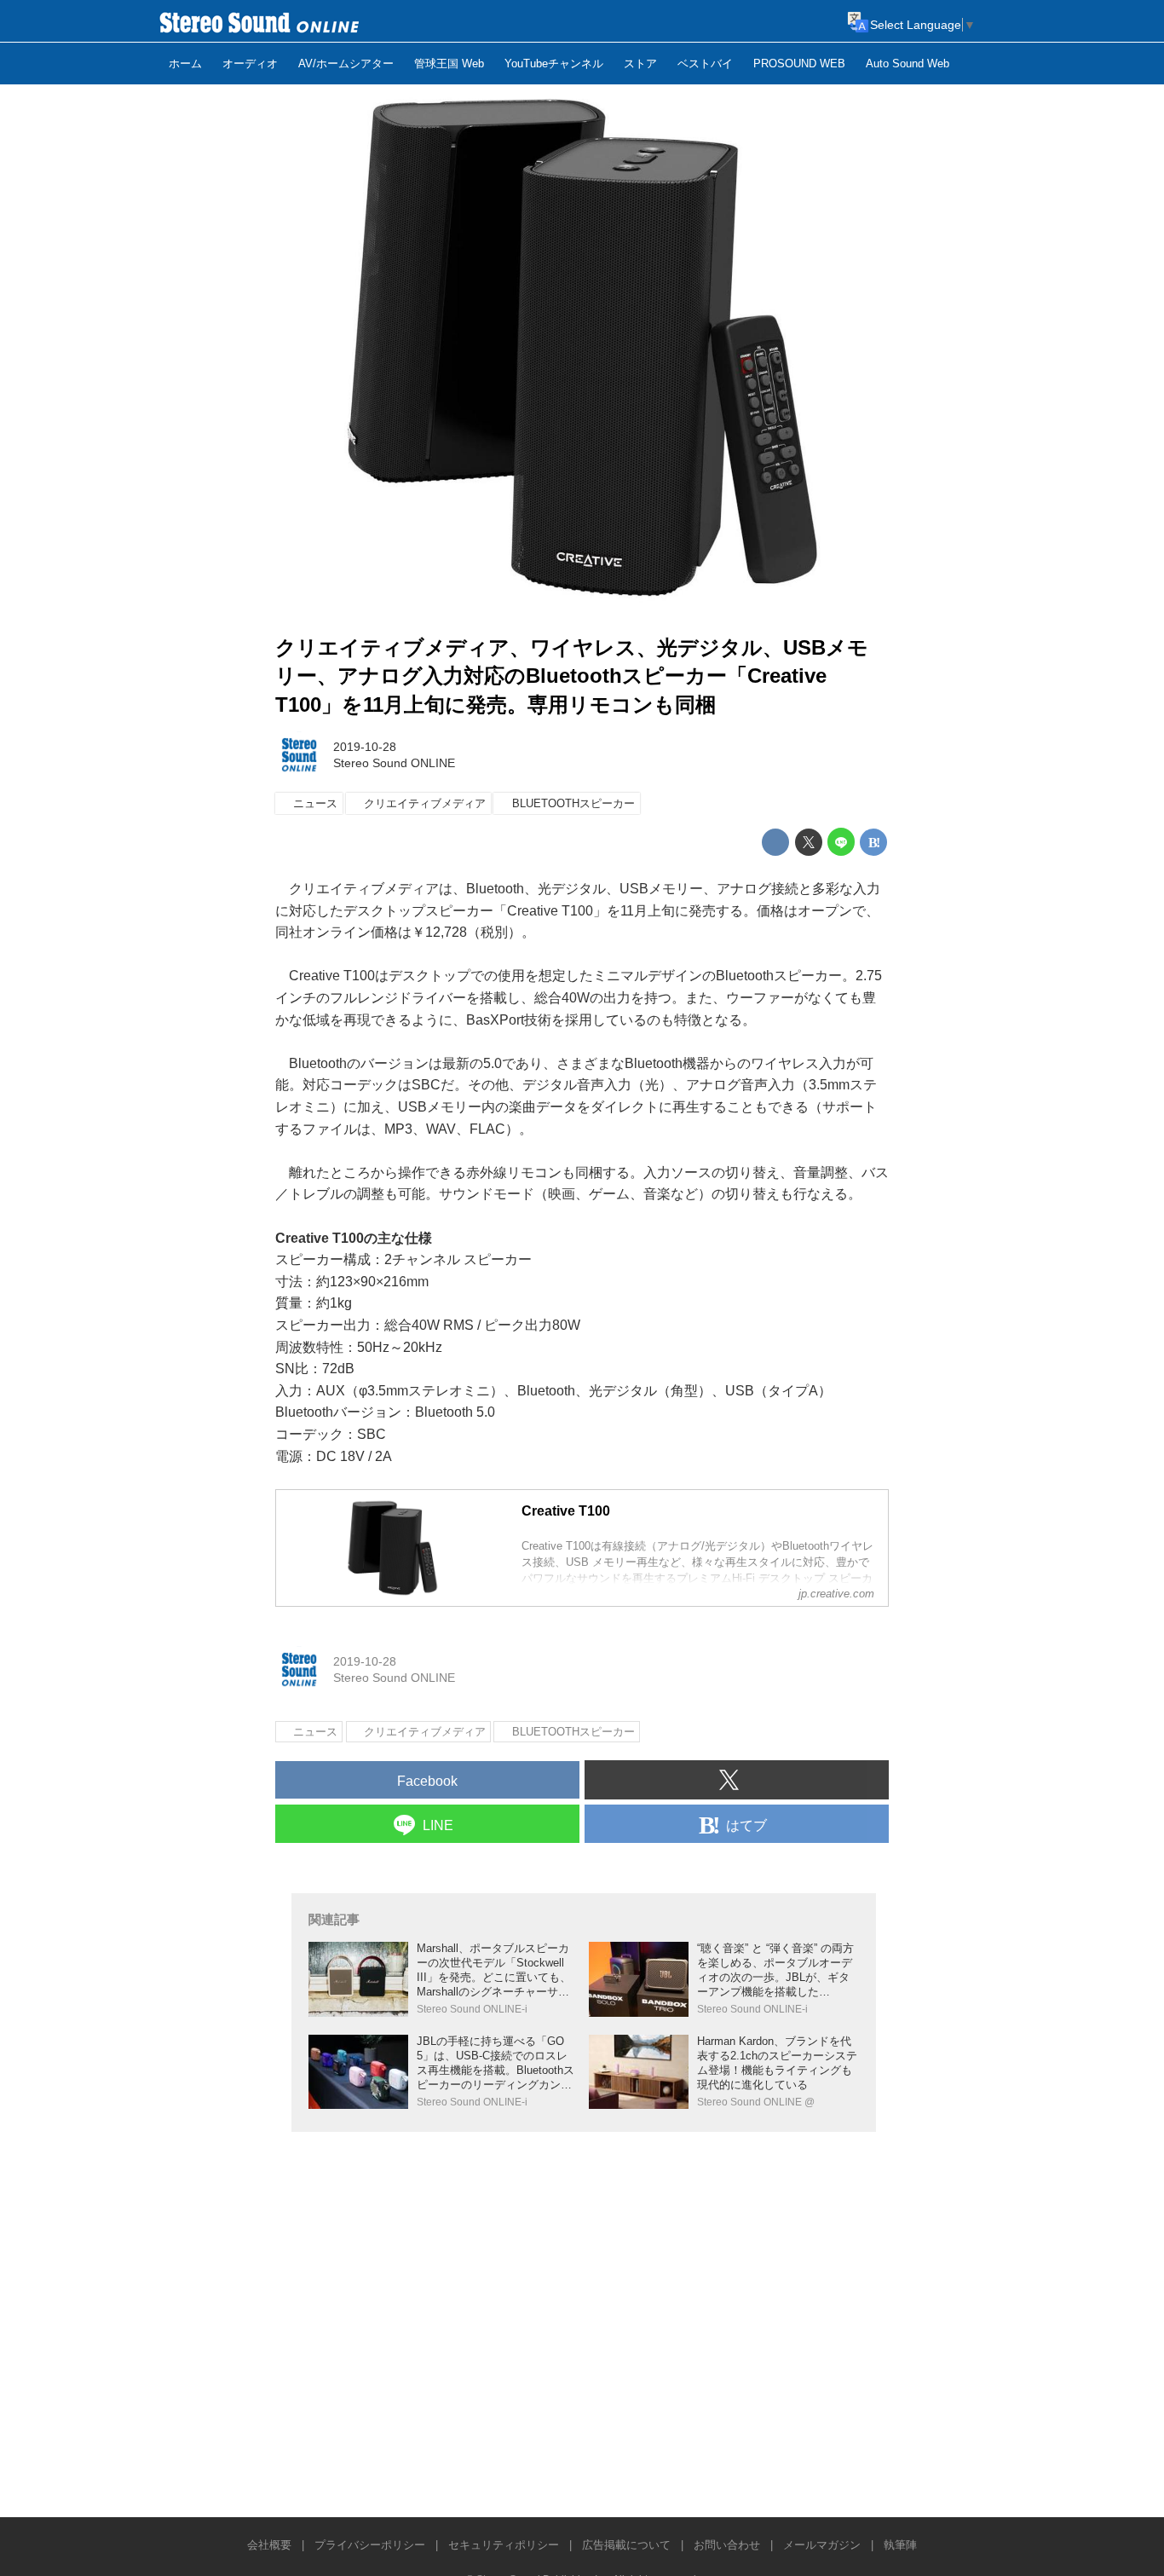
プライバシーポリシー (370, 2545)
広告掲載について (626, 2545)
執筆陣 (900, 2545)
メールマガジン (822, 2545)
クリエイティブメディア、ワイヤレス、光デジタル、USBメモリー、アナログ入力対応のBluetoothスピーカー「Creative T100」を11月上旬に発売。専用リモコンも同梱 (572, 676)
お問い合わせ (727, 2545)
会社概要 (269, 2545)
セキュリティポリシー (504, 2545)
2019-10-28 (365, 747)
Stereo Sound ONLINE (394, 763)
